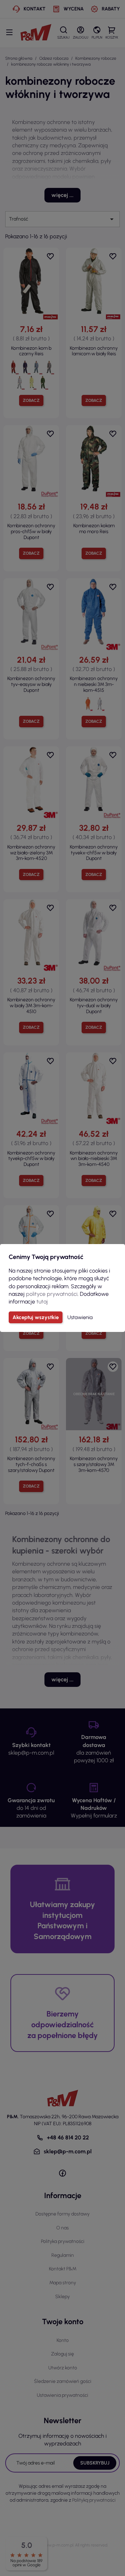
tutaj (42, 1302)
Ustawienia (80, 1317)
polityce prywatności (52, 1294)
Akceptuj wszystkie (36, 1317)
